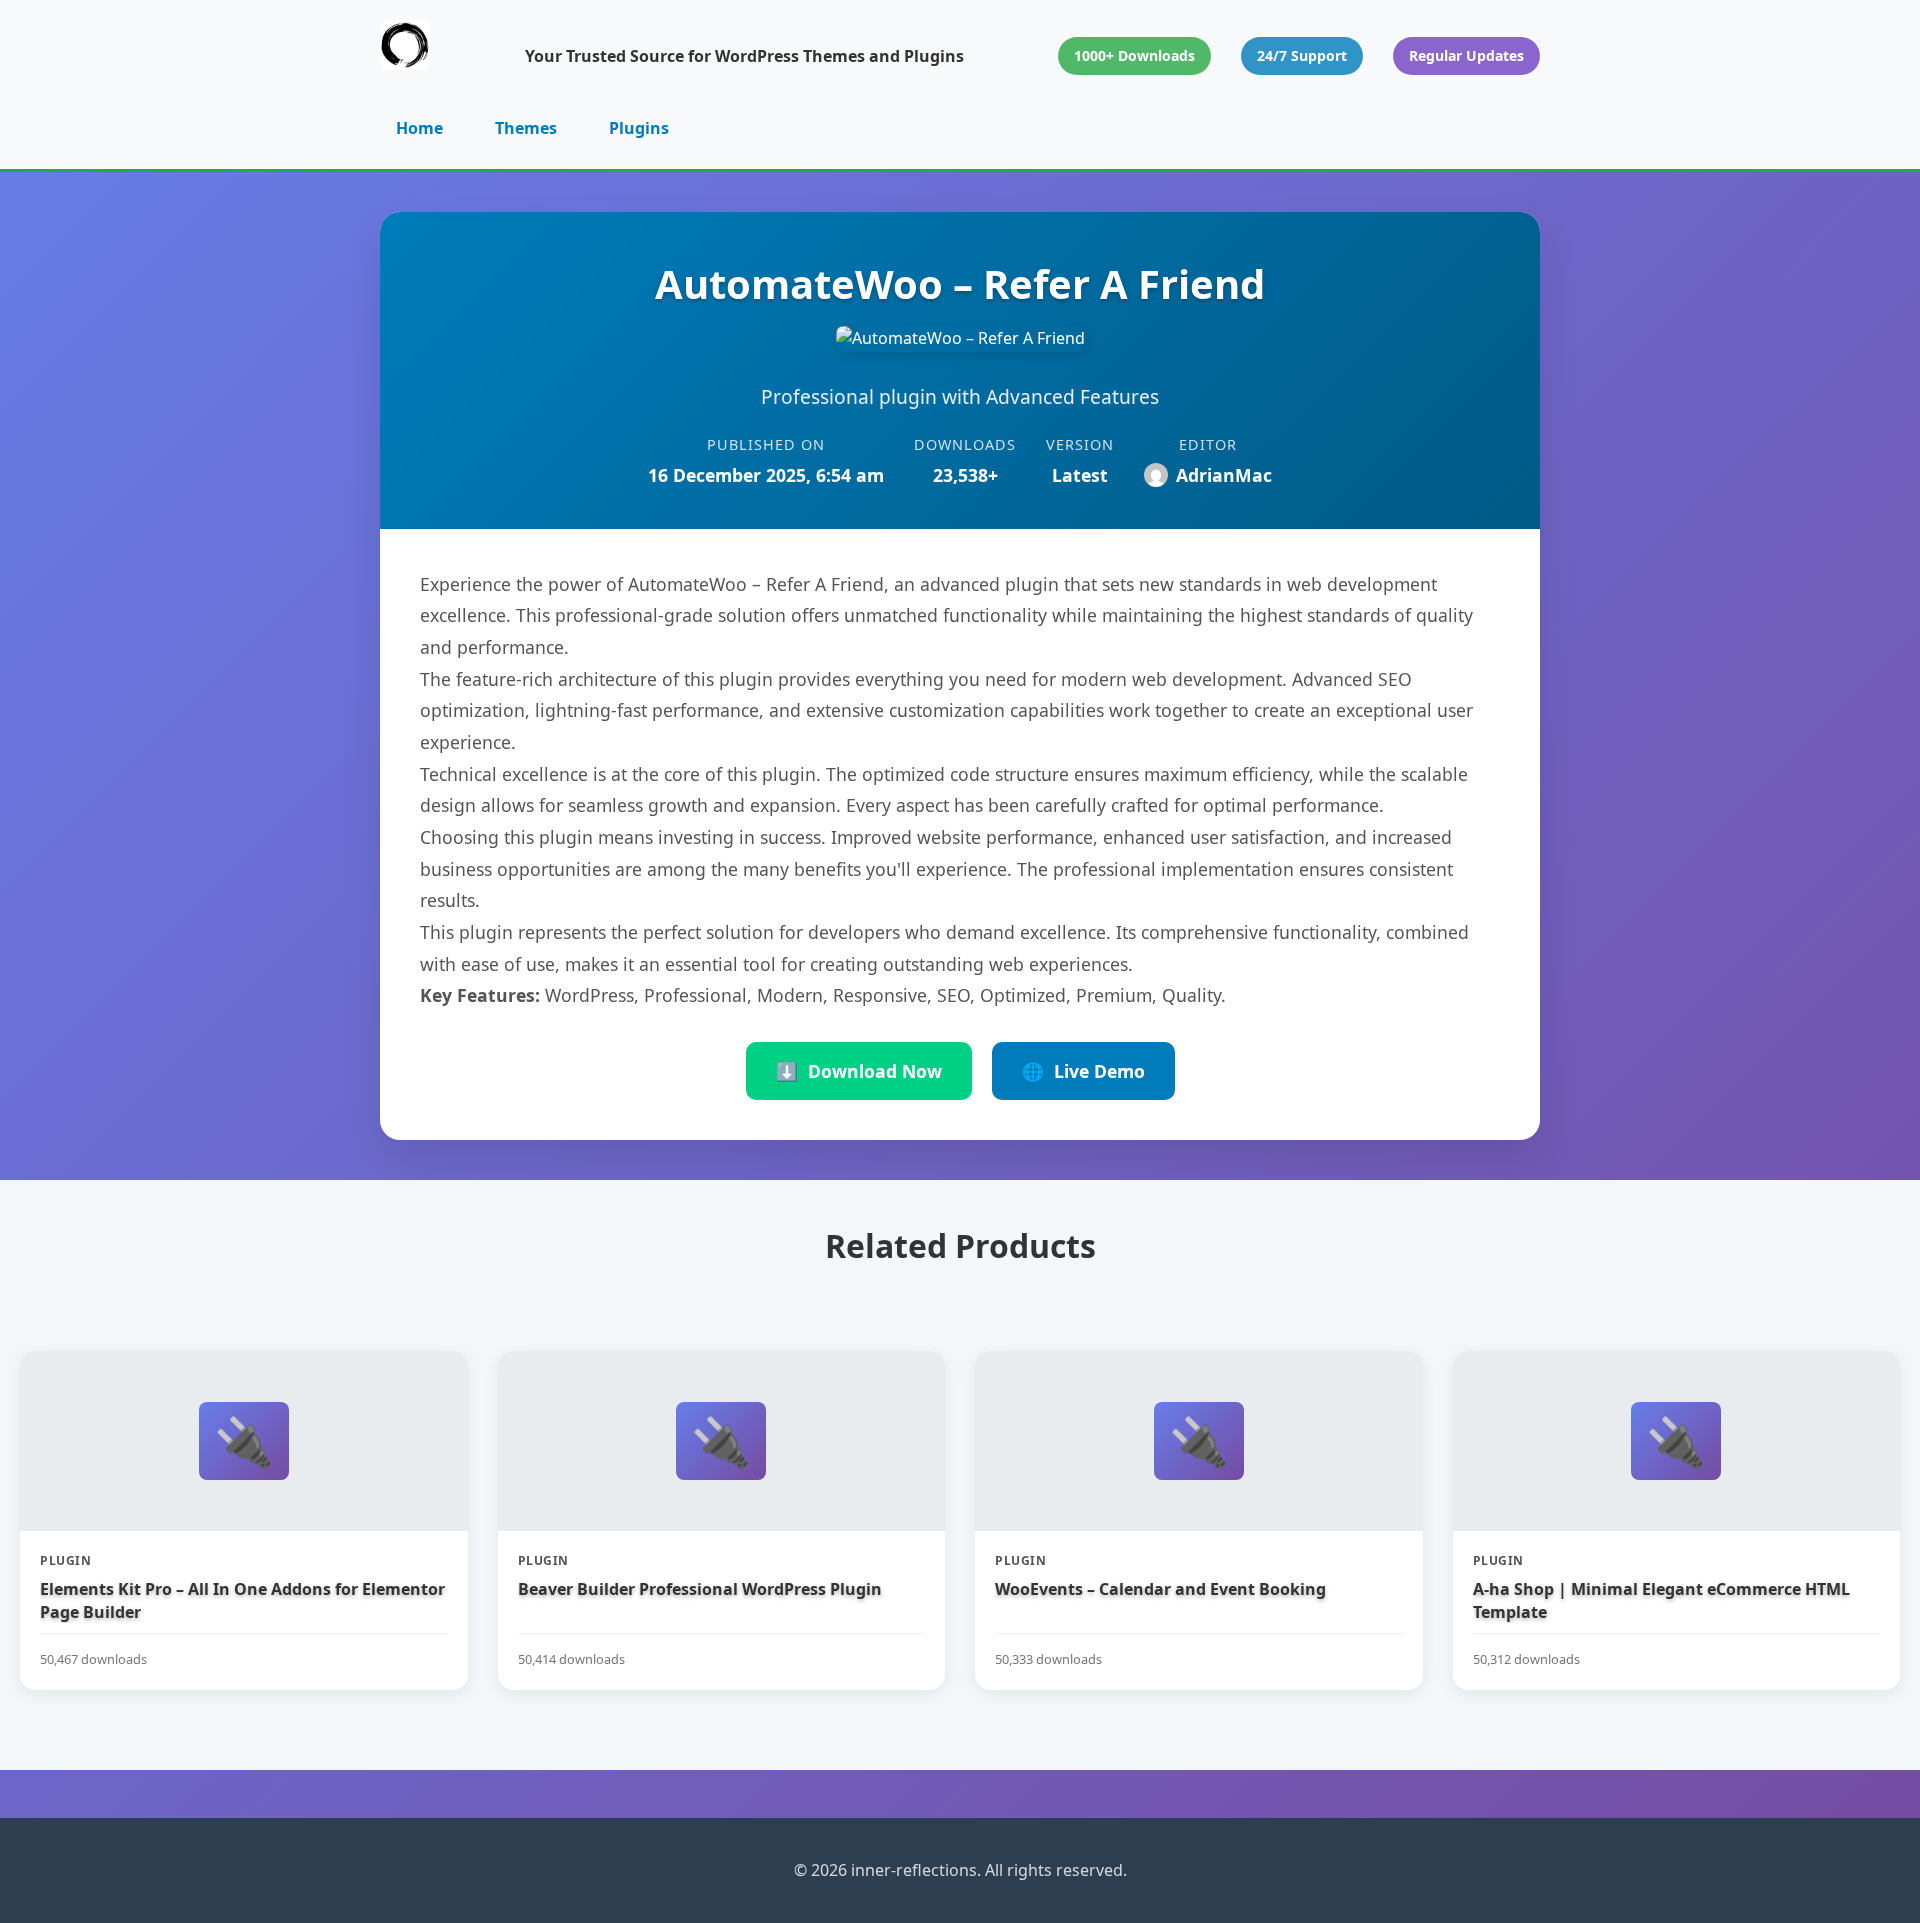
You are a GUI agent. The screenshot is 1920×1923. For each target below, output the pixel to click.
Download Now (859, 1071)
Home (419, 128)
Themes (526, 128)
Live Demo (1083, 1071)
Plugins (639, 128)
